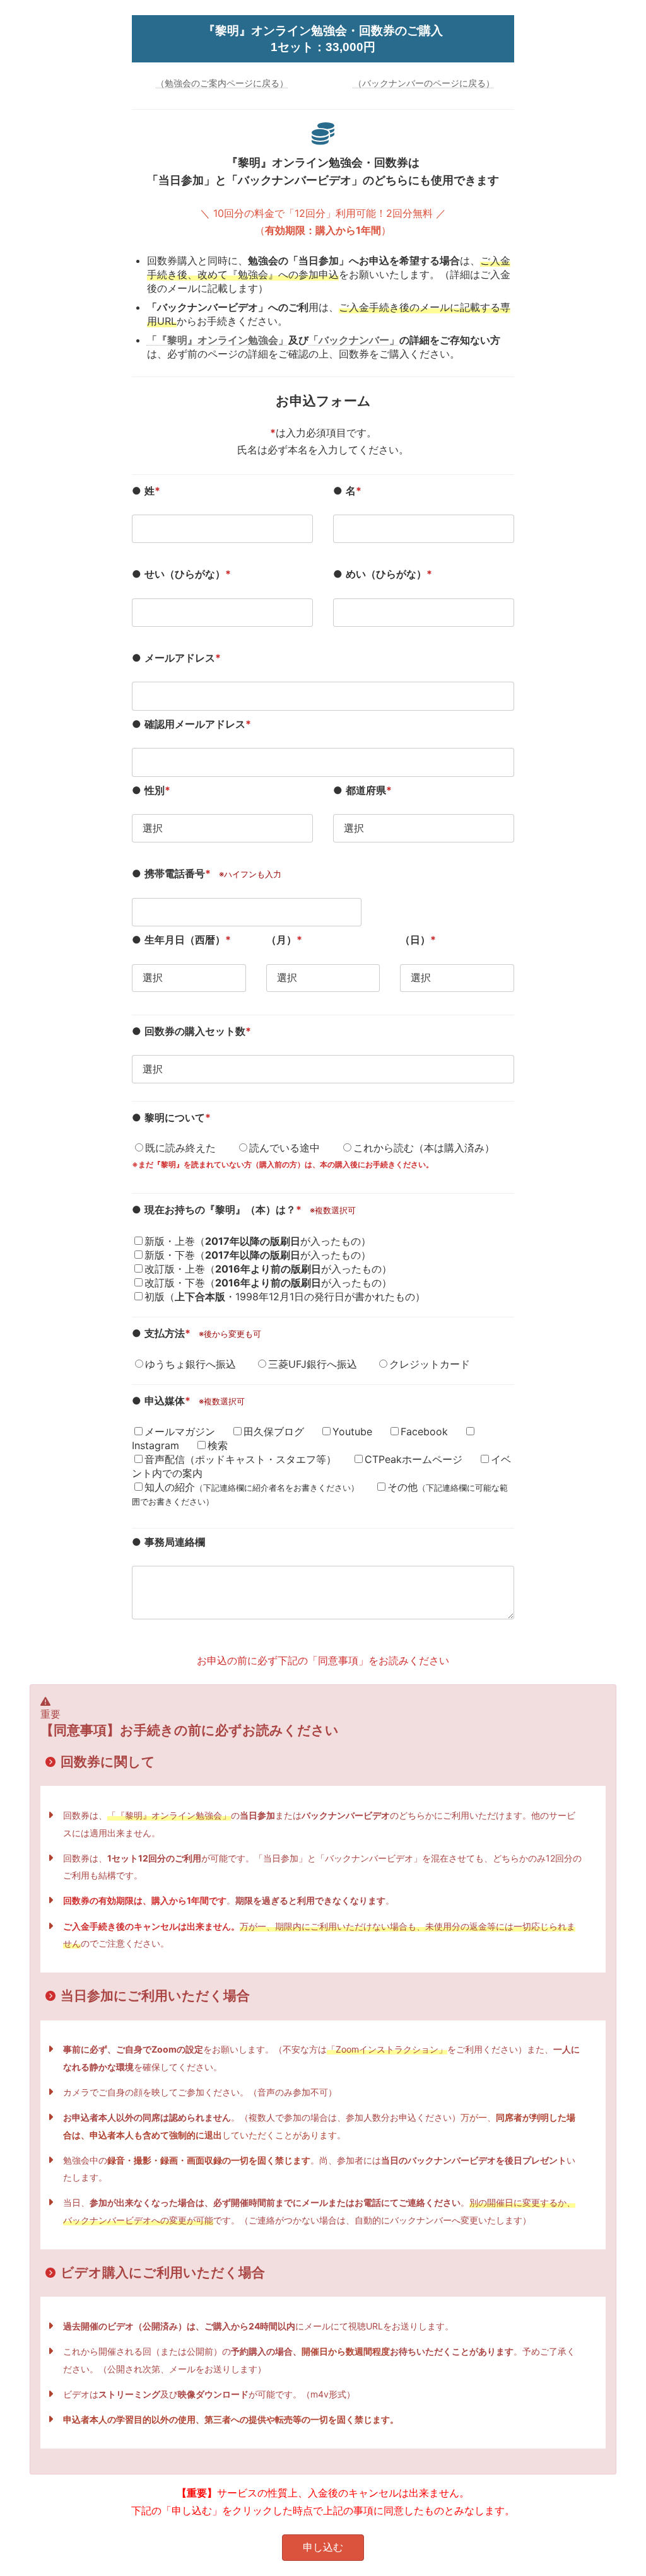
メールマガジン (180, 1431)
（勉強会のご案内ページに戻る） (222, 83)
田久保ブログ (274, 1431)
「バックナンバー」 (354, 340)
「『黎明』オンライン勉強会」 (218, 340)
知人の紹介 (252, 1487)
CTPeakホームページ (414, 1459)
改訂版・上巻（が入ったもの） (268, 1269)
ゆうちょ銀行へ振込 (191, 1364)
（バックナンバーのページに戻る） (424, 83)
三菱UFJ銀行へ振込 (313, 1364)
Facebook (424, 1431)
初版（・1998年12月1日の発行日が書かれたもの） (285, 1297)
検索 (218, 1445)
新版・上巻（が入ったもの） (258, 1241)
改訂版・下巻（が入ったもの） (268, 1283)
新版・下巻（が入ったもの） (258, 1255)
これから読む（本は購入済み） (424, 1148)
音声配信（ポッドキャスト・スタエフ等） (240, 1459)
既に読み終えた (180, 1148)
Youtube (352, 1431)
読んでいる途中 (285, 1148)
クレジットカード (430, 1364)
